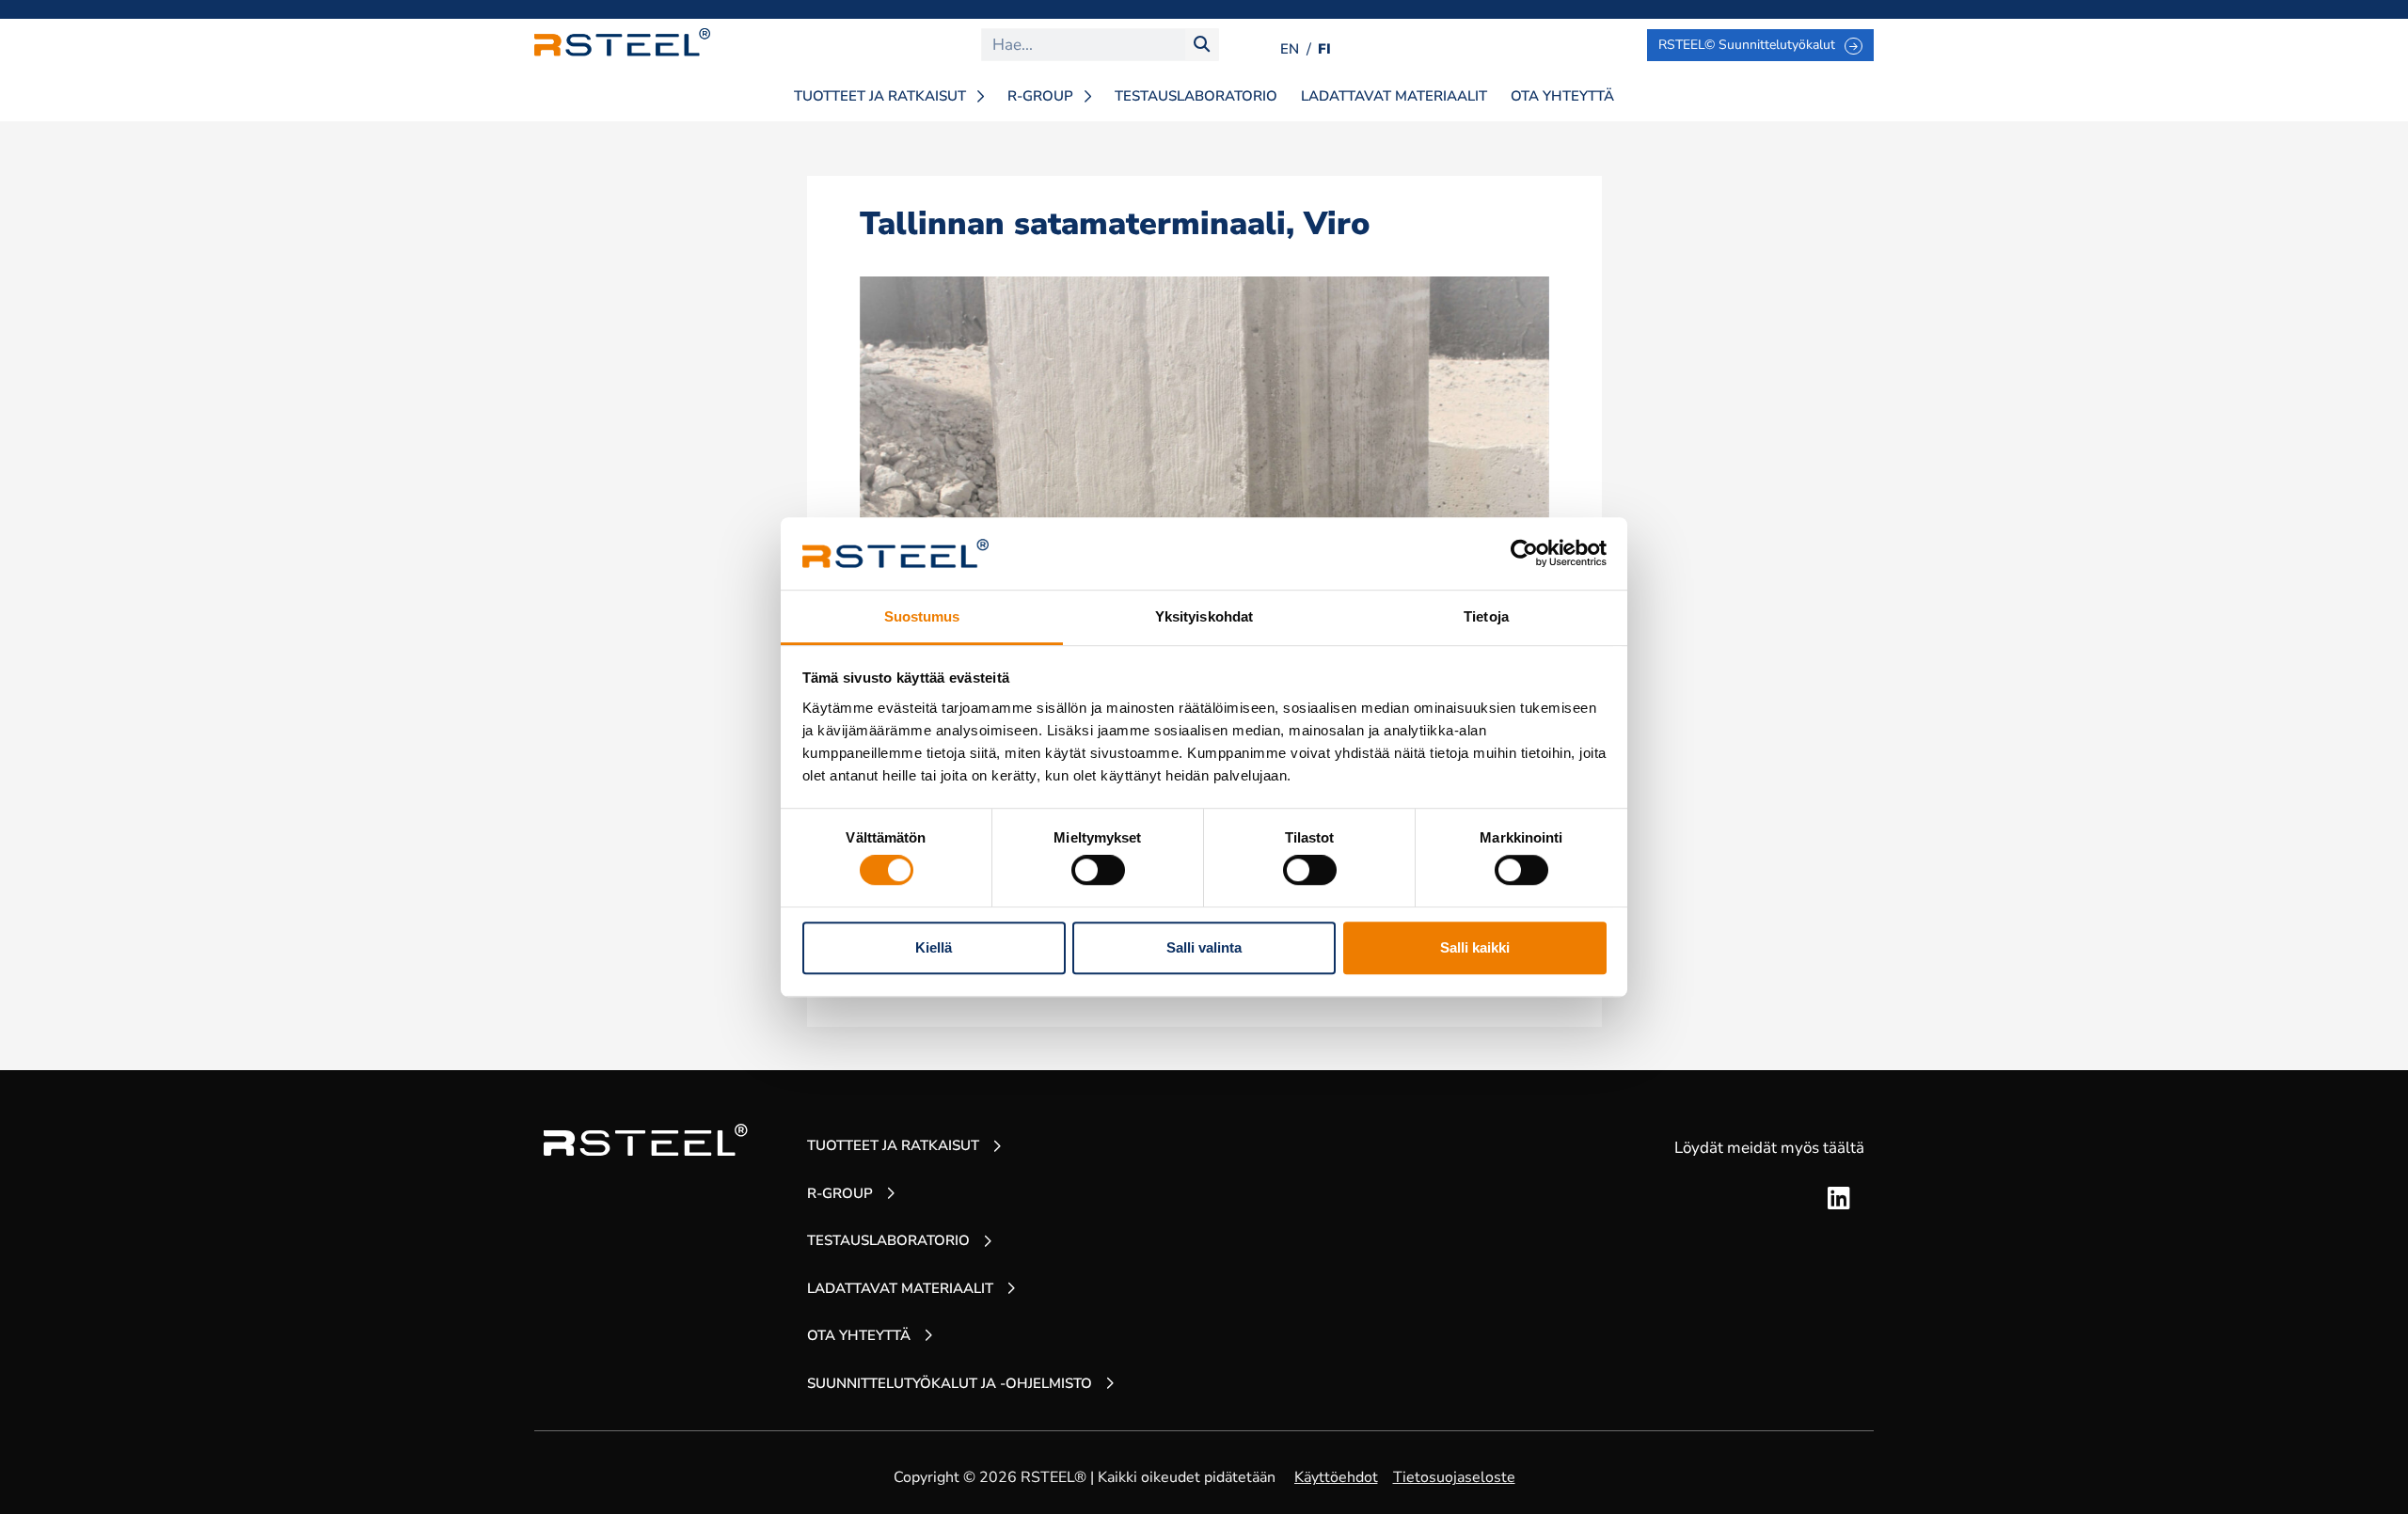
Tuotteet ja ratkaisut (880, 96)
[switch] (1098, 870)
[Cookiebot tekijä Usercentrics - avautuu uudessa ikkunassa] (1524, 554)
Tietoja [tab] (1486, 616)
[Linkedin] (1839, 1199)
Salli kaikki (1475, 947)
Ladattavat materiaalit (1394, 96)
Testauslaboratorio (1196, 96)
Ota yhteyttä (1562, 96)
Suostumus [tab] (922, 616)
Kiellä (934, 947)
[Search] (1202, 45)
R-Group (1040, 96)
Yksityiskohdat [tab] (1204, 616)
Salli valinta (1204, 947)
